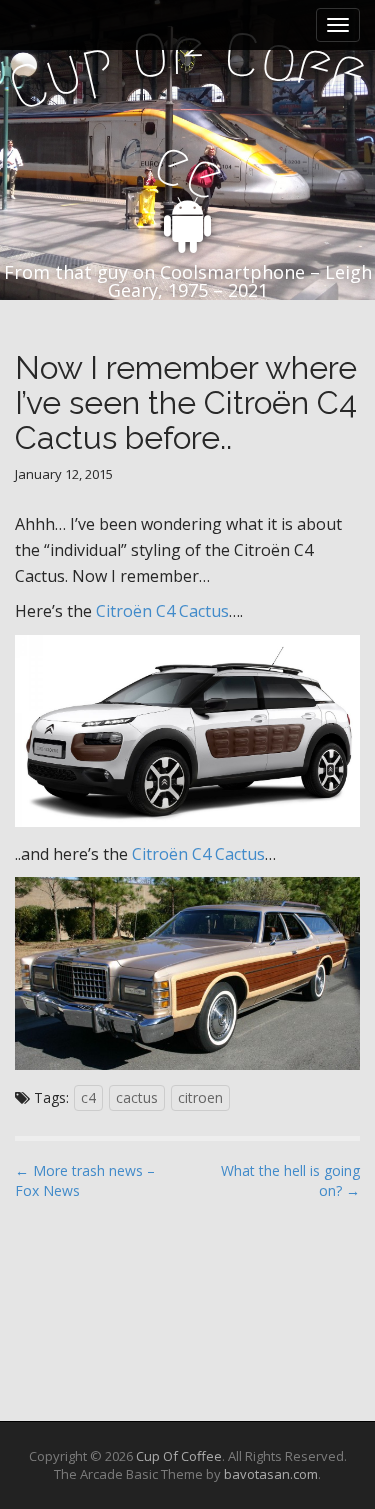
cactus (137, 1097)
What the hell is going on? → (290, 1180)
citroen (200, 1097)
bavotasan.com (271, 1474)
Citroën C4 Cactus (162, 611)
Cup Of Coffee (179, 1456)
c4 (88, 1097)
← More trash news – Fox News (85, 1180)
